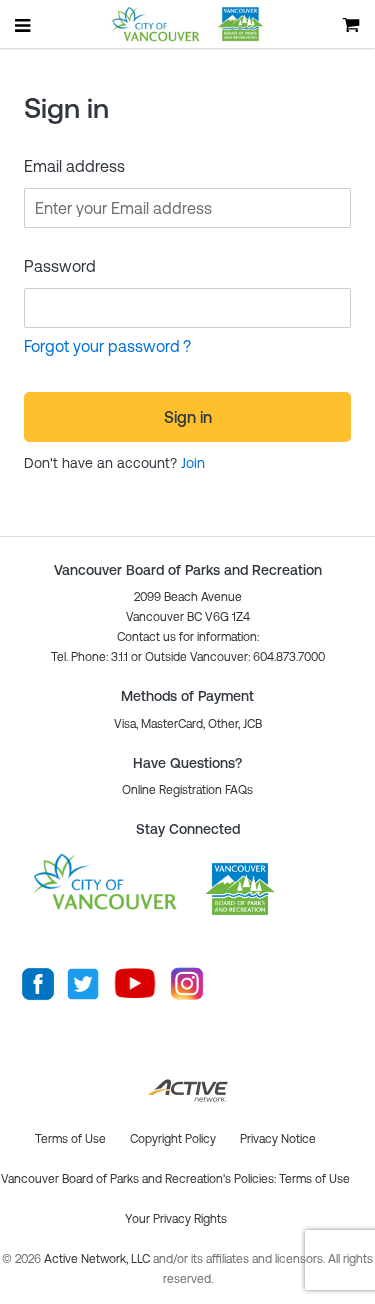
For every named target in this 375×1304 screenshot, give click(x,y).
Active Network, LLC (98, 1259)
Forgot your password (102, 346)
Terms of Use (314, 1179)
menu (24, 25)
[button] (187, 790)
